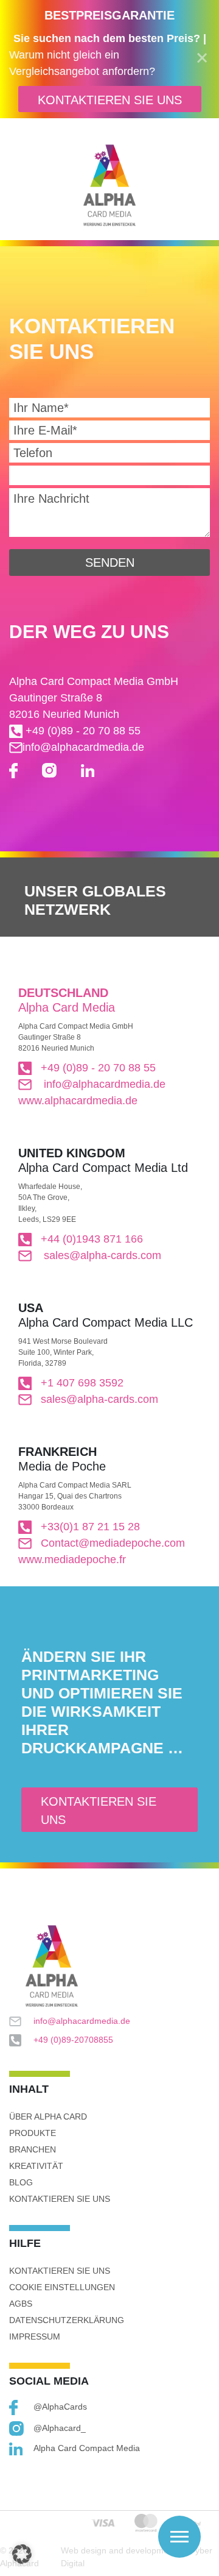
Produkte (33, 2133)
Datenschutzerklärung (67, 2320)
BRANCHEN (33, 2149)
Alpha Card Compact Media (87, 2448)
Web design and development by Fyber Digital (137, 2557)
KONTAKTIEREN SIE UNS (110, 100)
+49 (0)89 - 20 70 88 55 (82, 731)
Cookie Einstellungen (62, 2287)
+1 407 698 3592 (82, 1383)
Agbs (21, 2304)
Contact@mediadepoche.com (113, 1543)
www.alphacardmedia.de (78, 1101)
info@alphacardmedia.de (83, 747)
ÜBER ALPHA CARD (48, 2117)
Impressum (35, 2336)
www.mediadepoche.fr (72, 1559)
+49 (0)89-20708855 (73, 2040)
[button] (22, 2554)
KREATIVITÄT (36, 2166)
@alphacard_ (60, 2428)
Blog (21, 2182)
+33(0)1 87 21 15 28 (90, 1527)
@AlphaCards (60, 2407)
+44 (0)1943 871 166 (92, 1239)
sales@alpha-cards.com (101, 1255)
